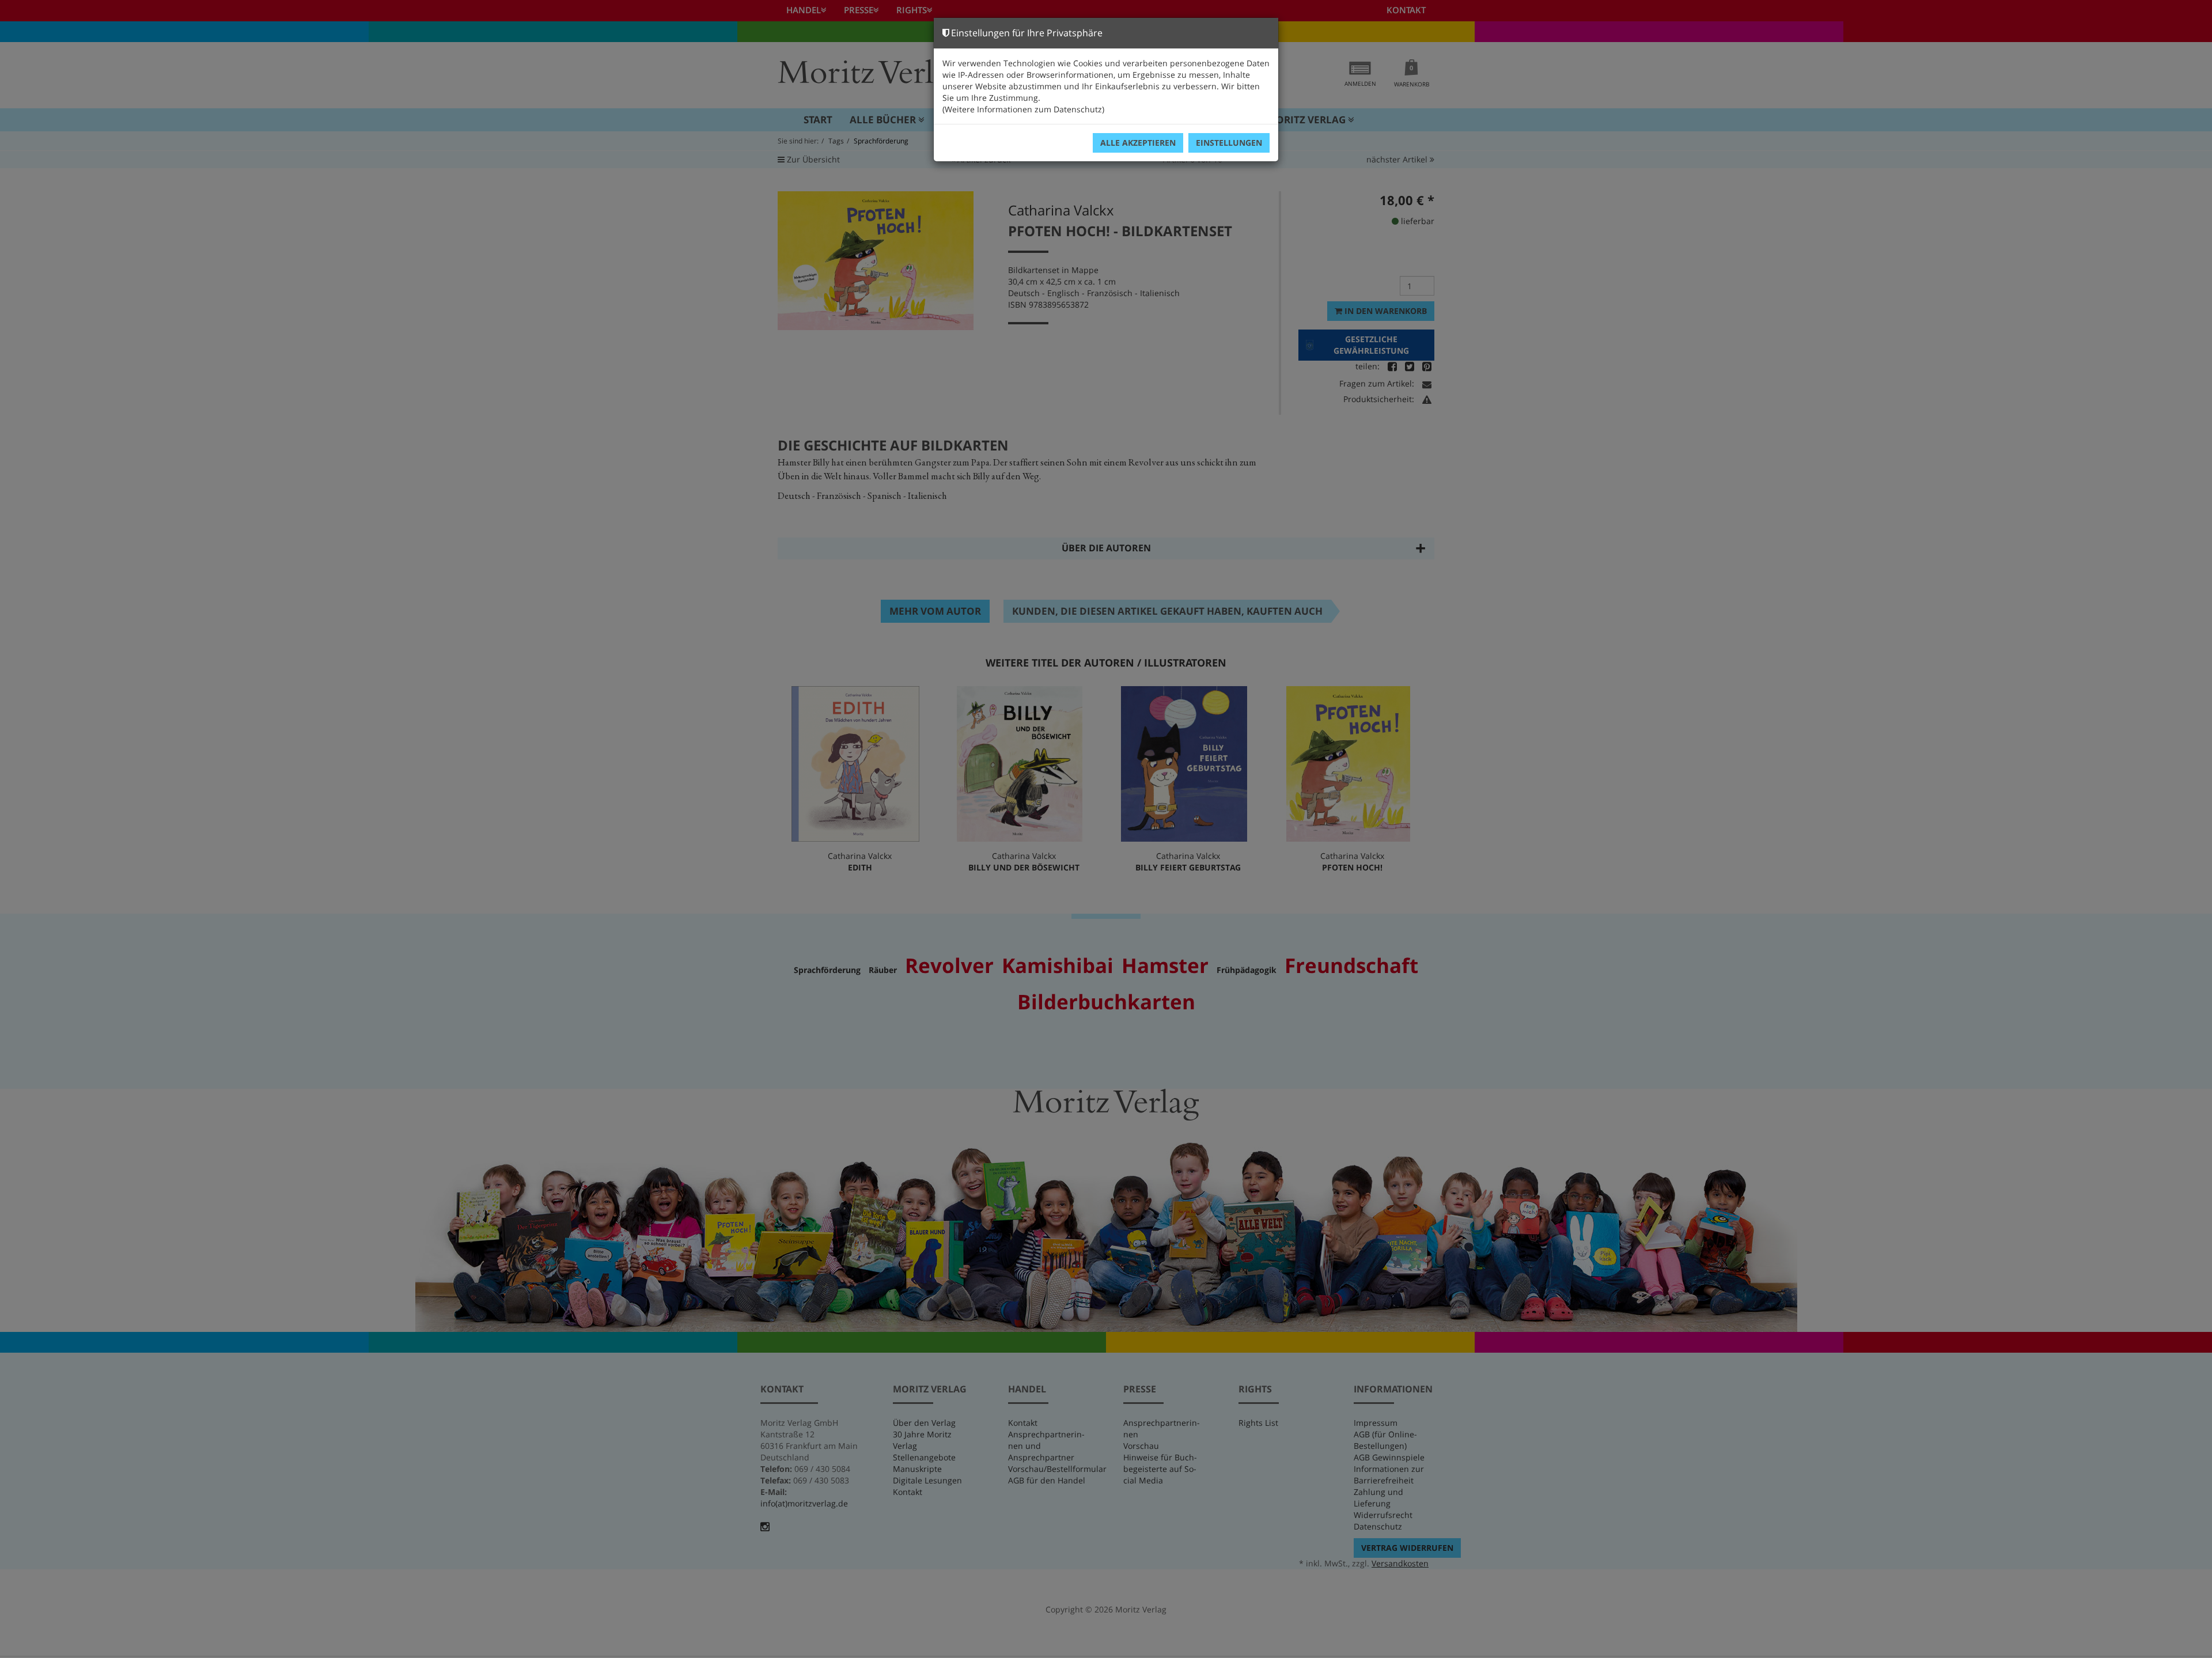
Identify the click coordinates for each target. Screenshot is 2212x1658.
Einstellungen (1229, 143)
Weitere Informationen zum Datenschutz (1023, 109)
